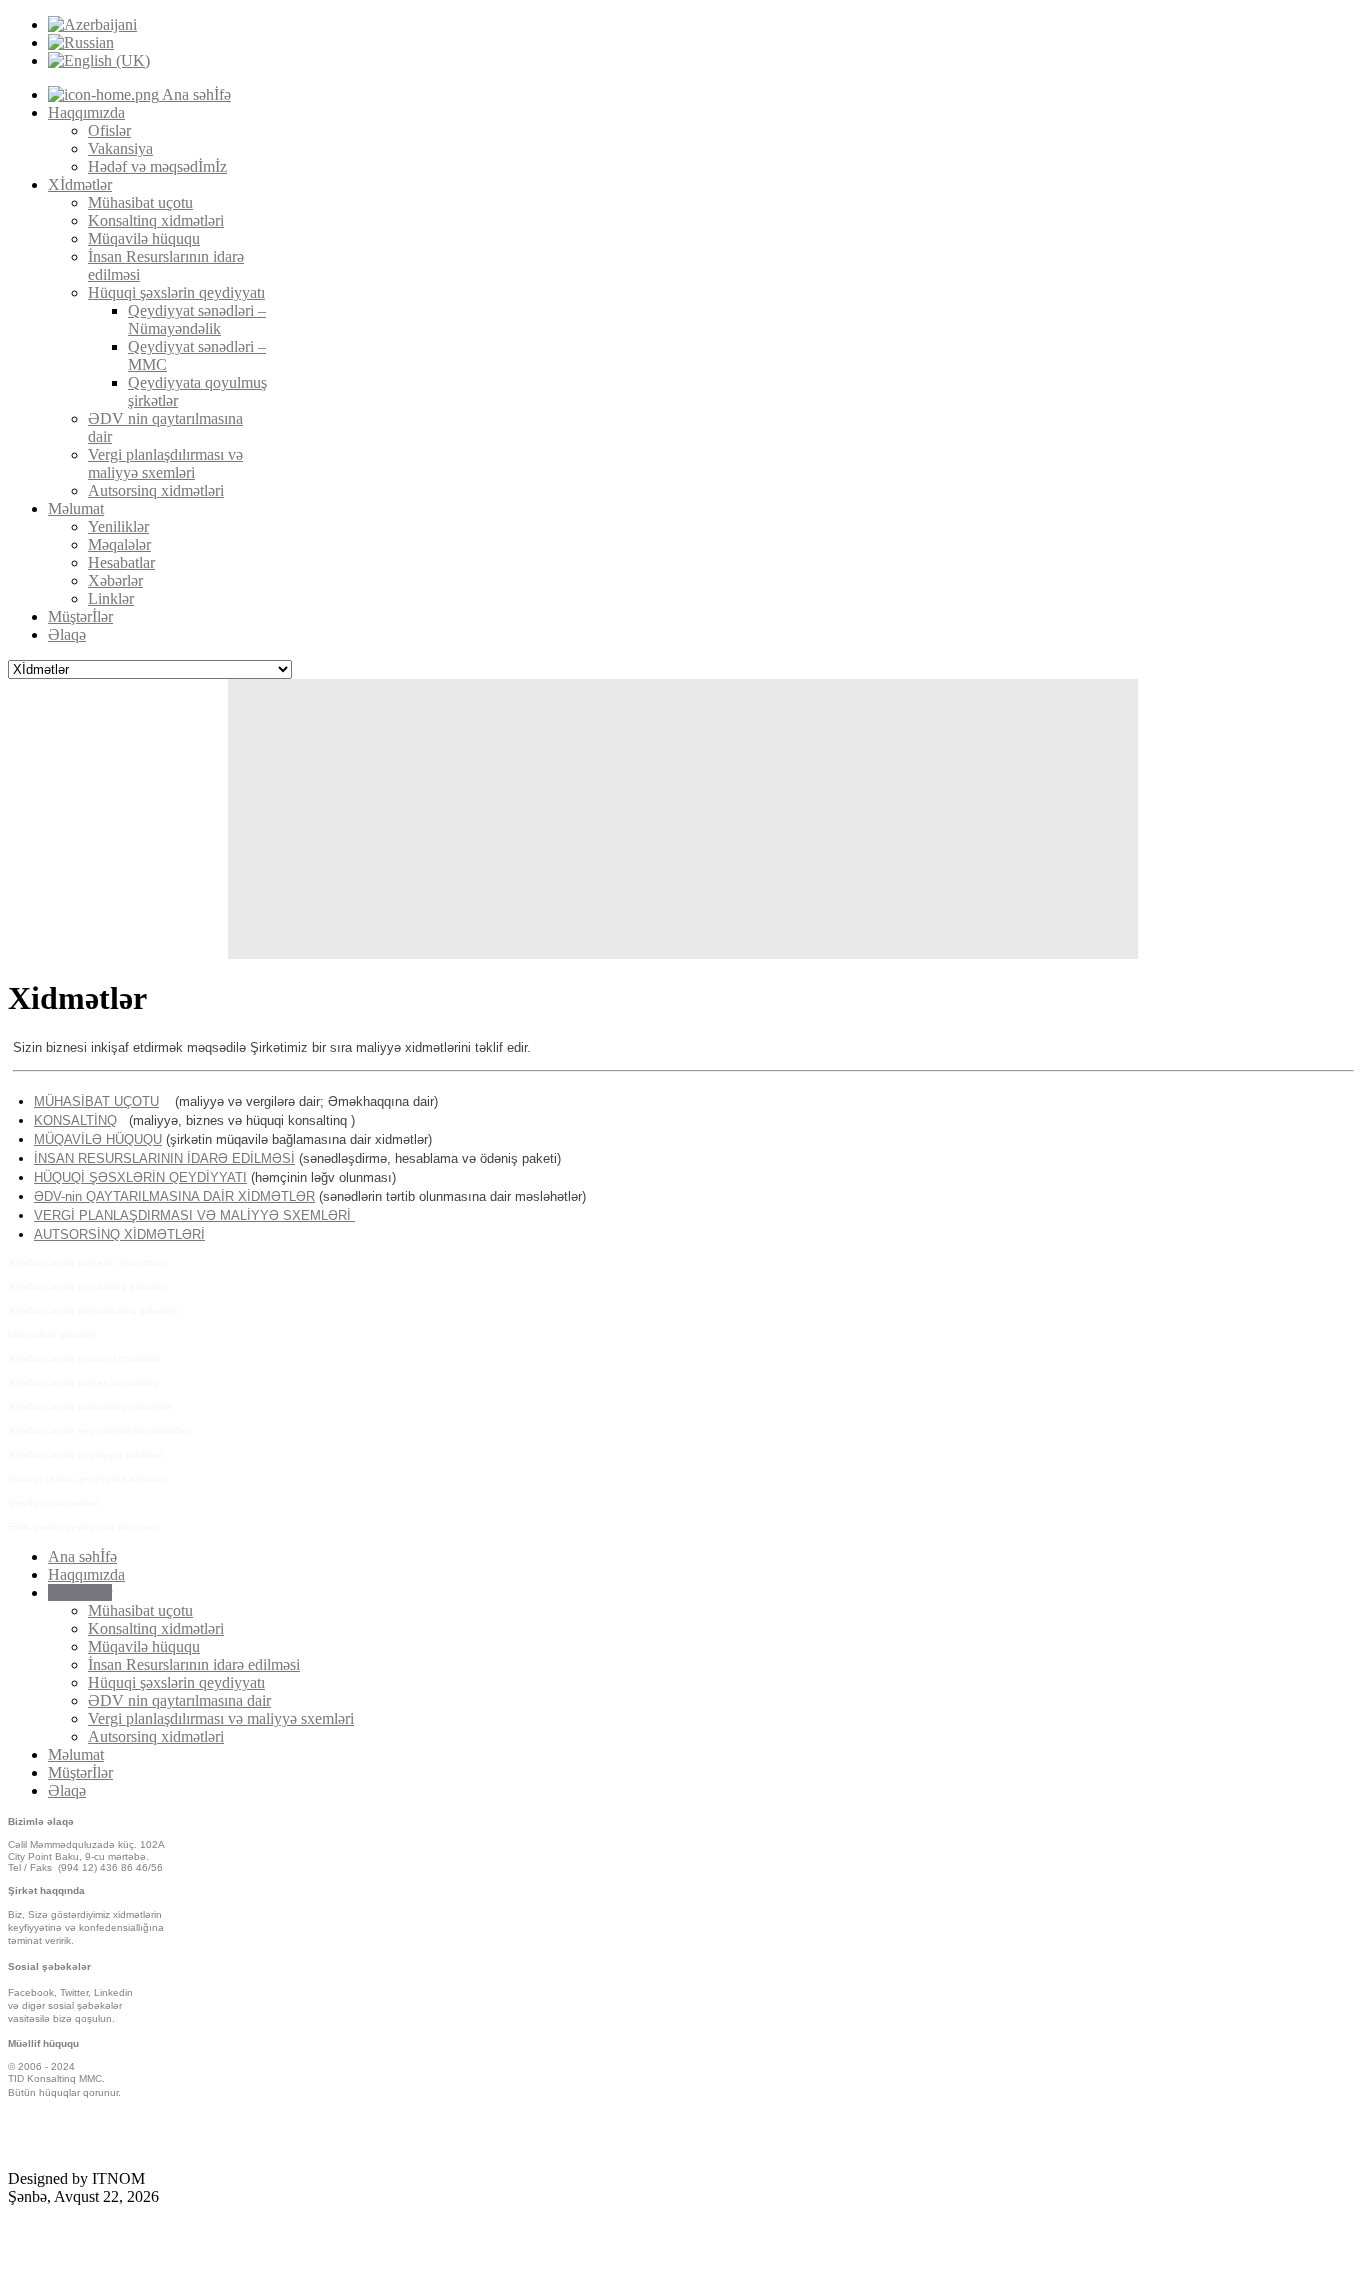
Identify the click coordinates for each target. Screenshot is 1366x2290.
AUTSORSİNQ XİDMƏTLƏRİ (119, 1234)
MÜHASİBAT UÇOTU (96, 1101)
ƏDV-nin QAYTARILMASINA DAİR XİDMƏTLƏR (174, 1196)
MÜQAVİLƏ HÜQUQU (98, 1139)
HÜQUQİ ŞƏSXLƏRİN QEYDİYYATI (140, 1177)
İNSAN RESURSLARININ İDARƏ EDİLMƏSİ (164, 1158)
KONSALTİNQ (75, 1120)
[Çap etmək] (1356, 1052)
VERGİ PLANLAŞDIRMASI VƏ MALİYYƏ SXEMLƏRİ (194, 1215)
